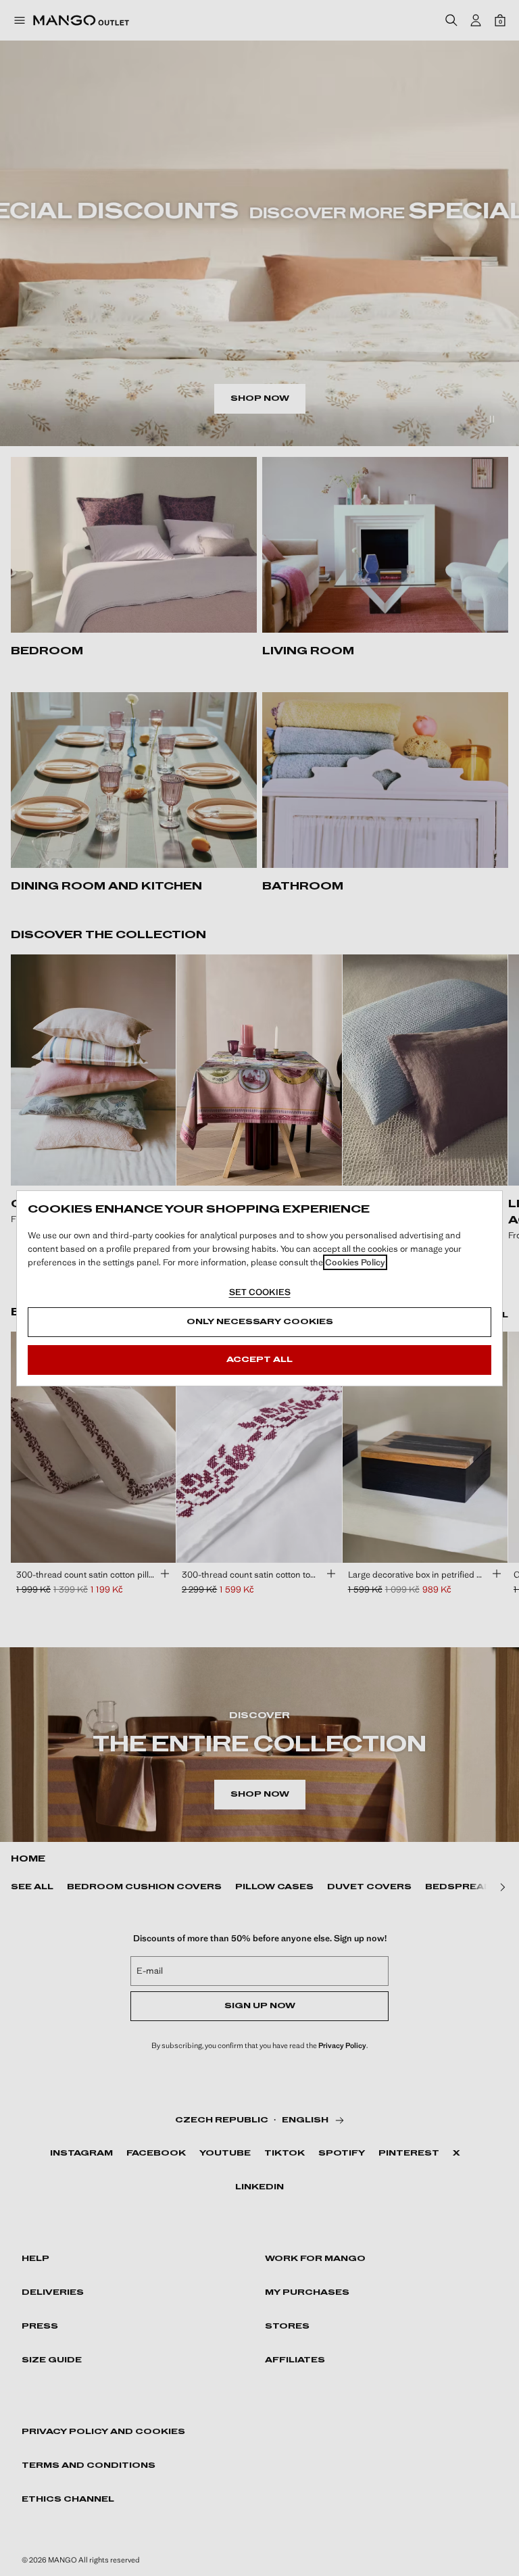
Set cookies (260, 1292)
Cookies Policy (355, 1262)
